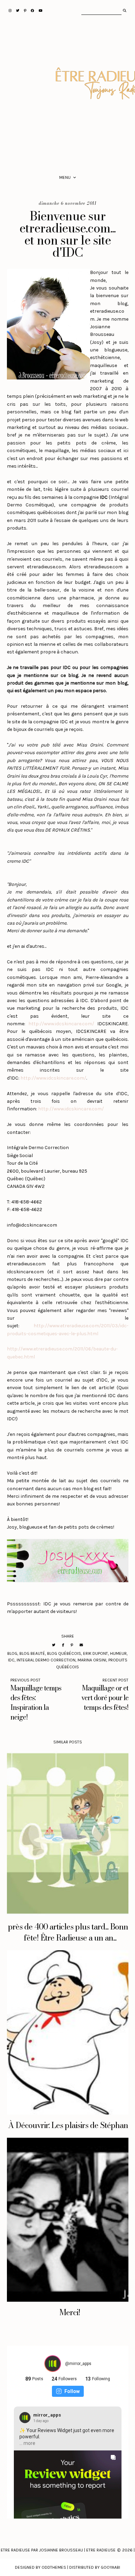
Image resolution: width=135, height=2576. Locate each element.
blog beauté (32, 1653)
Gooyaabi (110, 2567)
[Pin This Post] (72, 1645)
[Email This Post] (81, 1645)
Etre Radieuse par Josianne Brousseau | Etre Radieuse (58, 2550)
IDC (11, 1660)
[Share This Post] (63, 1645)
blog (12, 1653)
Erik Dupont (96, 1653)
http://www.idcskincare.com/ (61, 1024)
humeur (118, 1653)
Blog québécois (64, 1653)
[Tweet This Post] (54, 1645)
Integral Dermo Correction (46, 1660)
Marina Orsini (92, 1660)
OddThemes (54, 2567)
